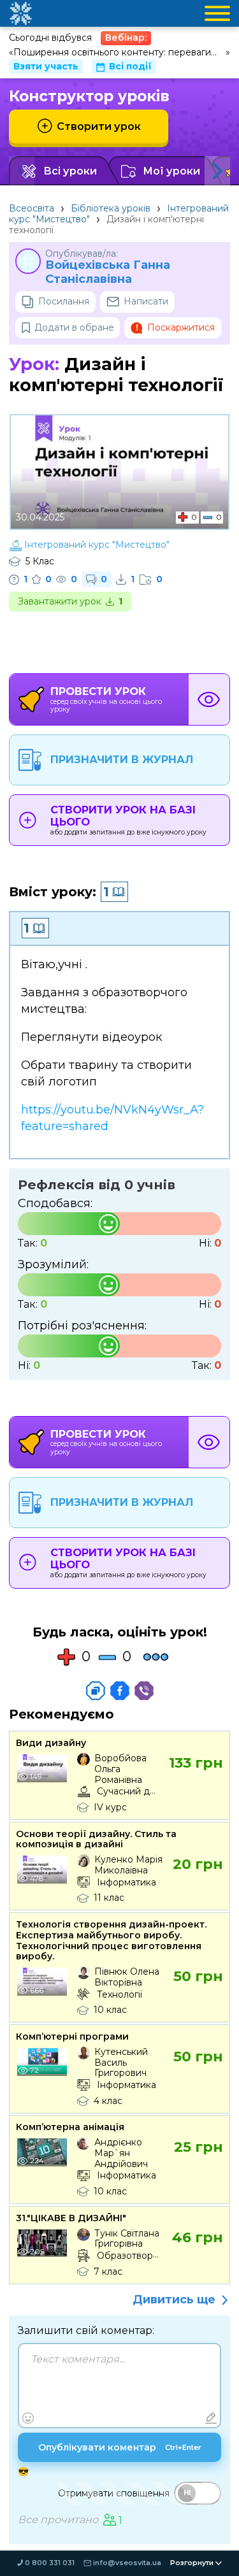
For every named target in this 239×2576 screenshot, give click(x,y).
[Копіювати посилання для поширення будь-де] (96, 1691)
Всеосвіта (32, 208)
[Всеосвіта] (20, 13)
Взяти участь (46, 66)
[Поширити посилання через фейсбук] (120, 1691)
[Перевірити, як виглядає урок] (209, 699)
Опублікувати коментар (120, 2447)
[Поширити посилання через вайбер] (144, 1691)
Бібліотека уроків (111, 208)
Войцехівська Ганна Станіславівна (108, 272)
